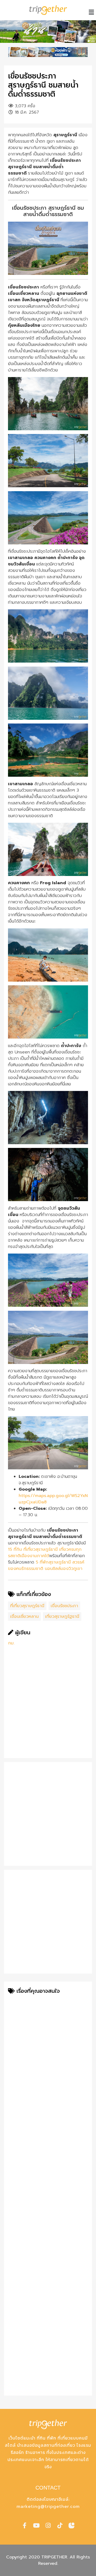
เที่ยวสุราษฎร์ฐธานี (62, 1616)
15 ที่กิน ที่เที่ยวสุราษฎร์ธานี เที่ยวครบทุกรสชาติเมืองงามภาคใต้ (45, 1553)
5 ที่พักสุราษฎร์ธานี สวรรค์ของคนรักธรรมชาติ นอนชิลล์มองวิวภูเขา (46, 1565)
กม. (11, 1643)
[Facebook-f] (25, 2525)
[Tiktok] (60, 2525)
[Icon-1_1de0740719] (71, 2525)
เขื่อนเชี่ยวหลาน (24, 1616)
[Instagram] (48, 2525)
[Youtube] (36, 2525)
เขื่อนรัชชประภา (64, 1606)
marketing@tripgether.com (48, 2507)
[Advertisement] (48, 1706)
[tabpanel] (48, 32)
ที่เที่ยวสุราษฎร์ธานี (27, 1606)
